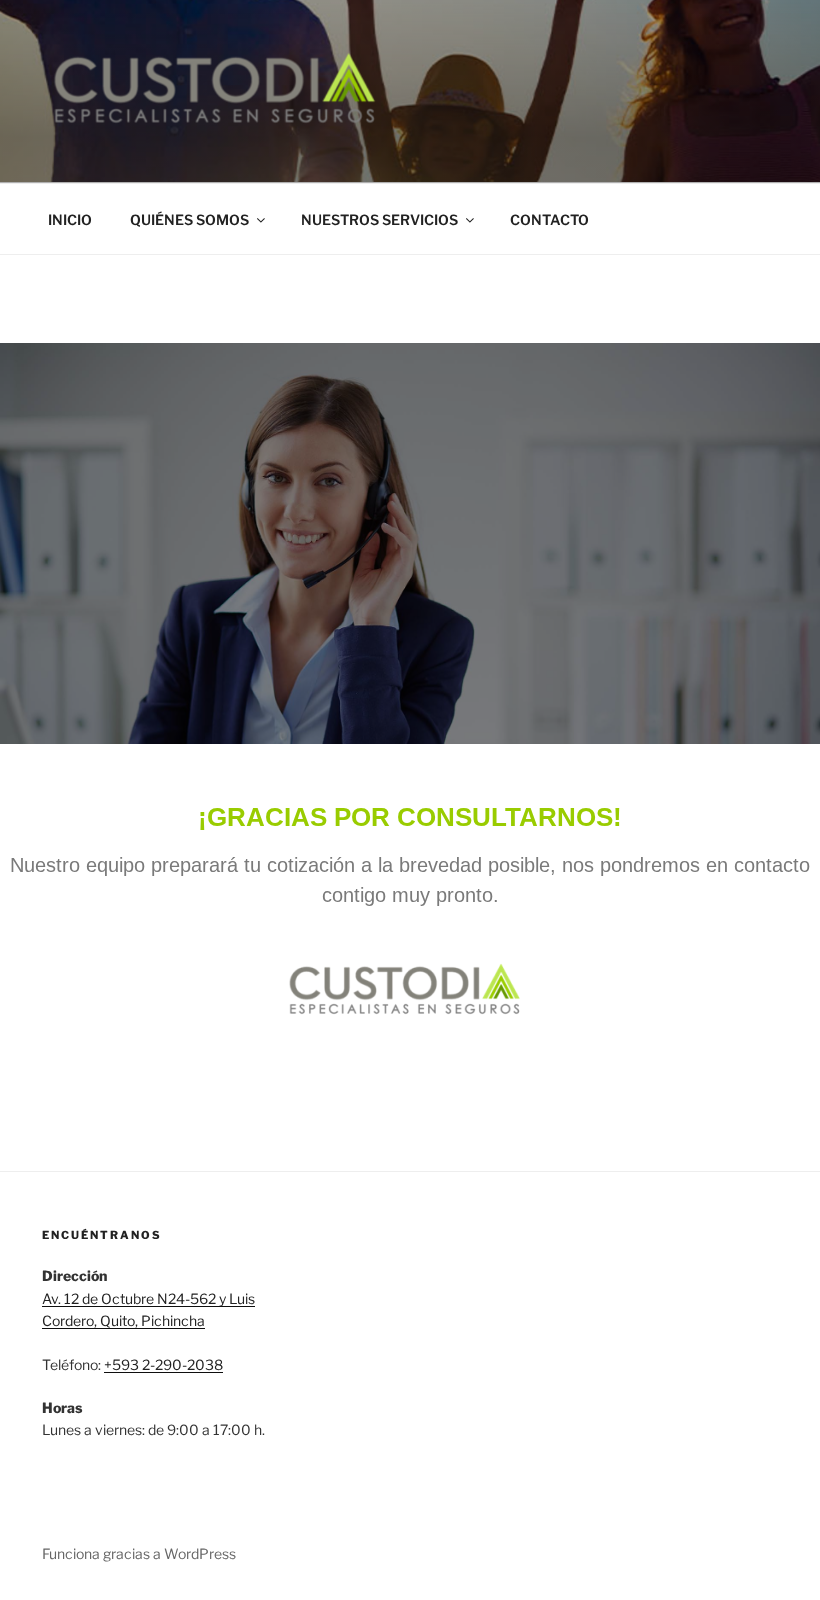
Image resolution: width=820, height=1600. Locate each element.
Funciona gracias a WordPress (139, 1553)
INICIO (70, 219)
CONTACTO (549, 219)
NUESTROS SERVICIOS (379, 219)
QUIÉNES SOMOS (189, 219)
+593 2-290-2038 (163, 1364)
